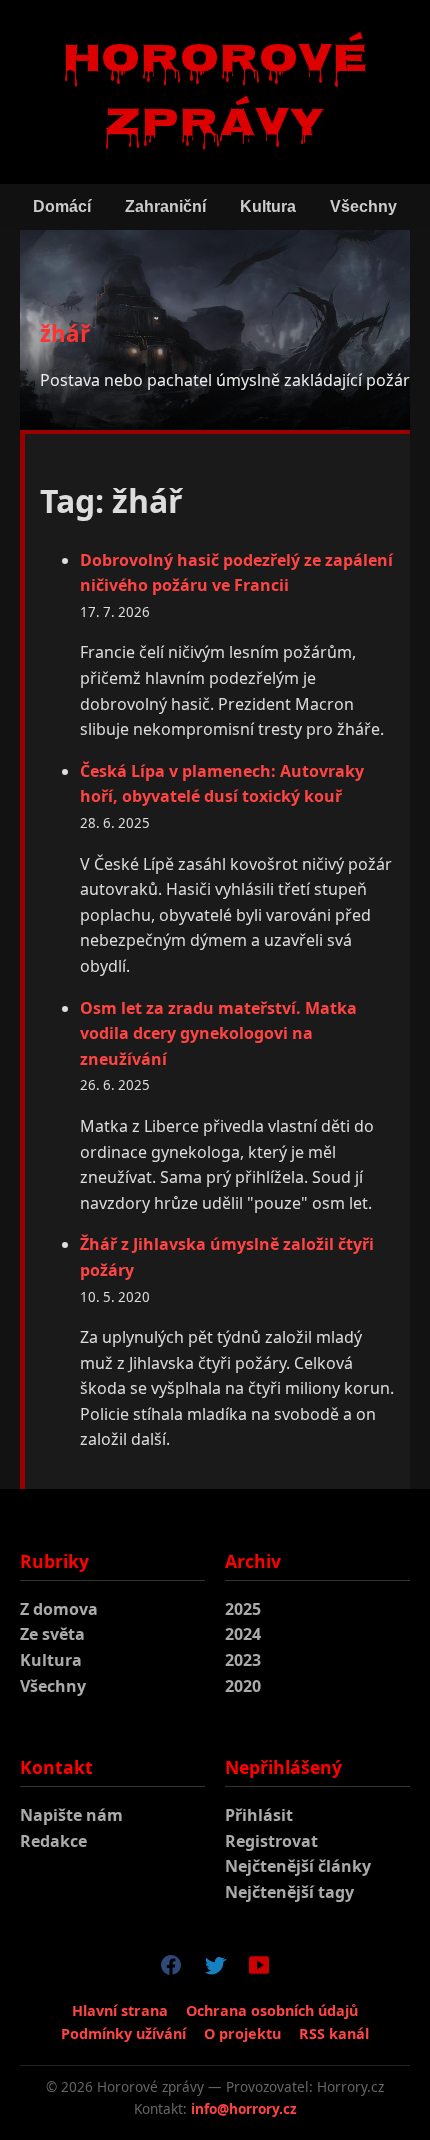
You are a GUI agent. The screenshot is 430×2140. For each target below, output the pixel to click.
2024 (243, 1634)
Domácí (62, 206)
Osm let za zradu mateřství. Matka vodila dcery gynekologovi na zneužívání (218, 1033)
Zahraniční (165, 206)
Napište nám (71, 1815)
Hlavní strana (120, 2010)
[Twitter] (215, 1969)
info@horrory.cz (244, 2108)
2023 (243, 1660)
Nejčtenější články (298, 1866)
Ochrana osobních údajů (272, 2010)
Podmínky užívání (123, 2033)
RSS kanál (334, 2033)
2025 (243, 1609)
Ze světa (52, 1634)
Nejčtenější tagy (289, 1892)
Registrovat (271, 1841)
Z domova (59, 1609)
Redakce (53, 1841)
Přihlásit (259, 1815)
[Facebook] (171, 1969)
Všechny (363, 206)
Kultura (268, 206)
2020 (243, 1686)
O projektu (242, 2033)
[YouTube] (259, 1969)
